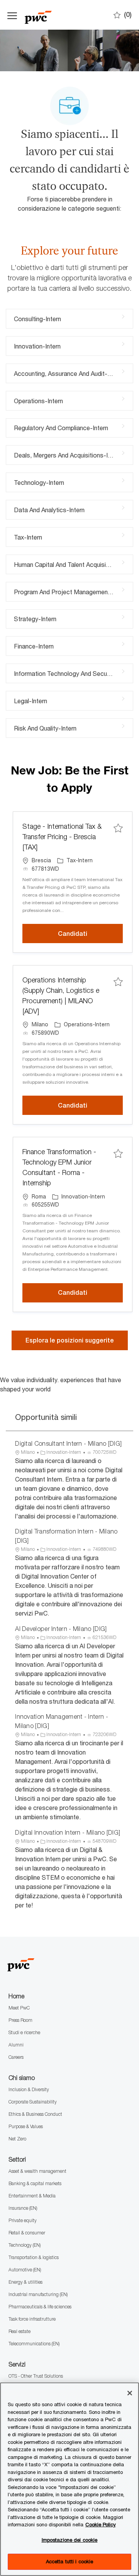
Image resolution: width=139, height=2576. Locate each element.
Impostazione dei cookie (70, 2540)
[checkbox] (118, 828)
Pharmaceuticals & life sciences (40, 2307)
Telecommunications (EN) (34, 2344)
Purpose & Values (26, 2126)
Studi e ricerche (24, 2032)
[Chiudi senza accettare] (130, 2393)
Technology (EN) (25, 2245)
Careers (16, 2057)
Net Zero (17, 2139)
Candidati (90, 934)
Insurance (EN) (23, 2208)
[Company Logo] (63, 15)
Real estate (19, 2331)
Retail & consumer (27, 2233)
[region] (69, 2479)
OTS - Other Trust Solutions (36, 2376)
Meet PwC (19, 2008)
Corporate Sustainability (33, 2102)
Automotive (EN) (25, 2270)
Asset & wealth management (37, 2171)
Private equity (23, 2220)
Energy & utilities (25, 2282)
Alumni (16, 2045)
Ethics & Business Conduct (35, 2114)
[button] (70, 1340)
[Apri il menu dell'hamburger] (12, 15)
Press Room (20, 2020)
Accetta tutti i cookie (70, 2561)
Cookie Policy (101, 2524)
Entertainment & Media (32, 2196)
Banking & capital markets (35, 2183)
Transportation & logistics (34, 2257)
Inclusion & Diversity (29, 2089)
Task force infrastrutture (32, 2319)
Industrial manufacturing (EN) (38, 2294)
